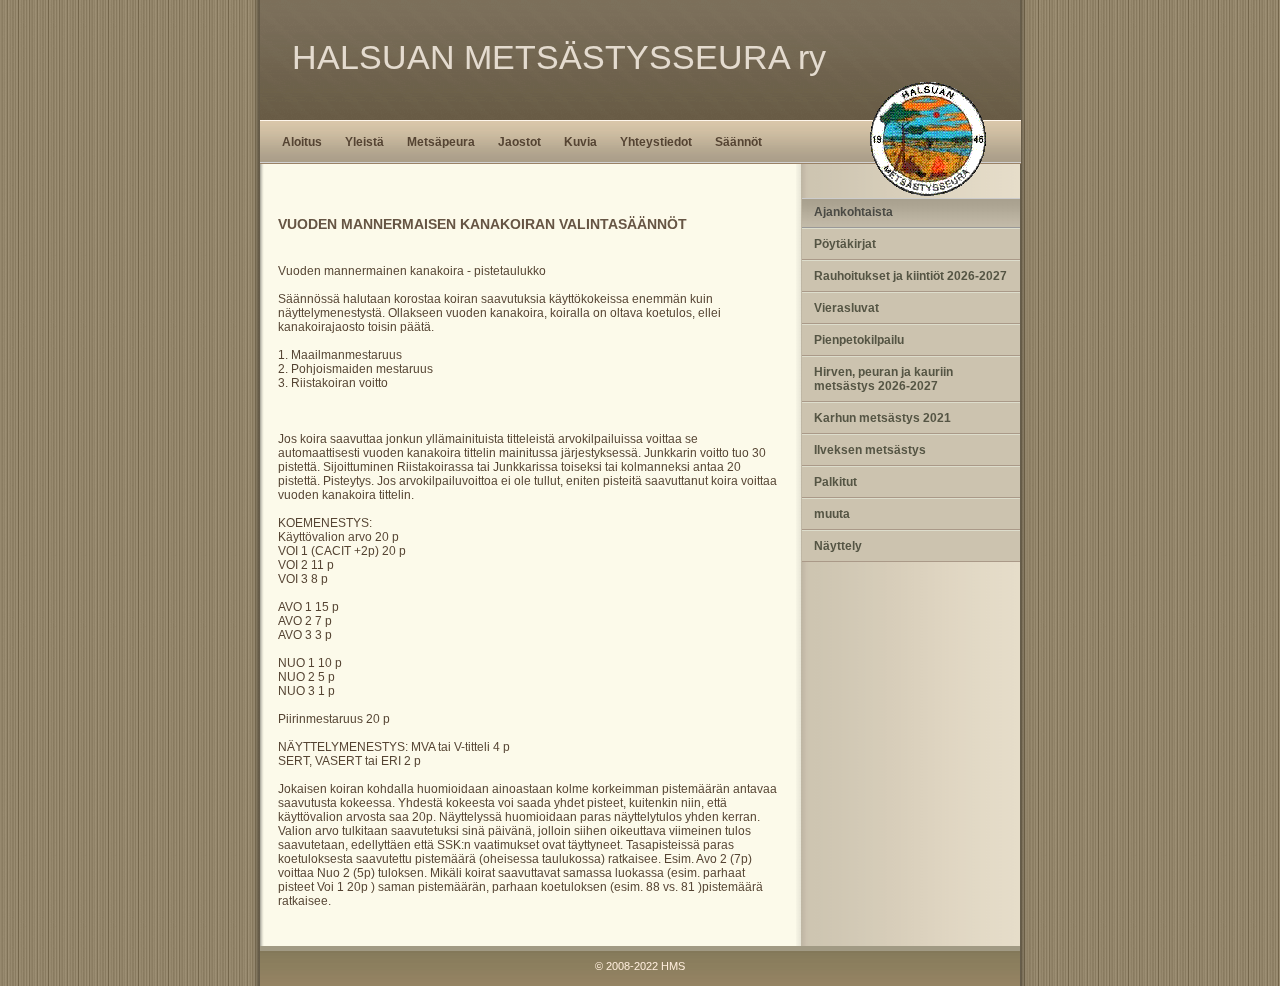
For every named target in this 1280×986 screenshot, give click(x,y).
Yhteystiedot (656, 142)
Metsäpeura (441, 142)
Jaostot (519, 142)
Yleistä (364, 142)
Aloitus (302, 142)
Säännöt (738, 142)
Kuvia (580, 142)
